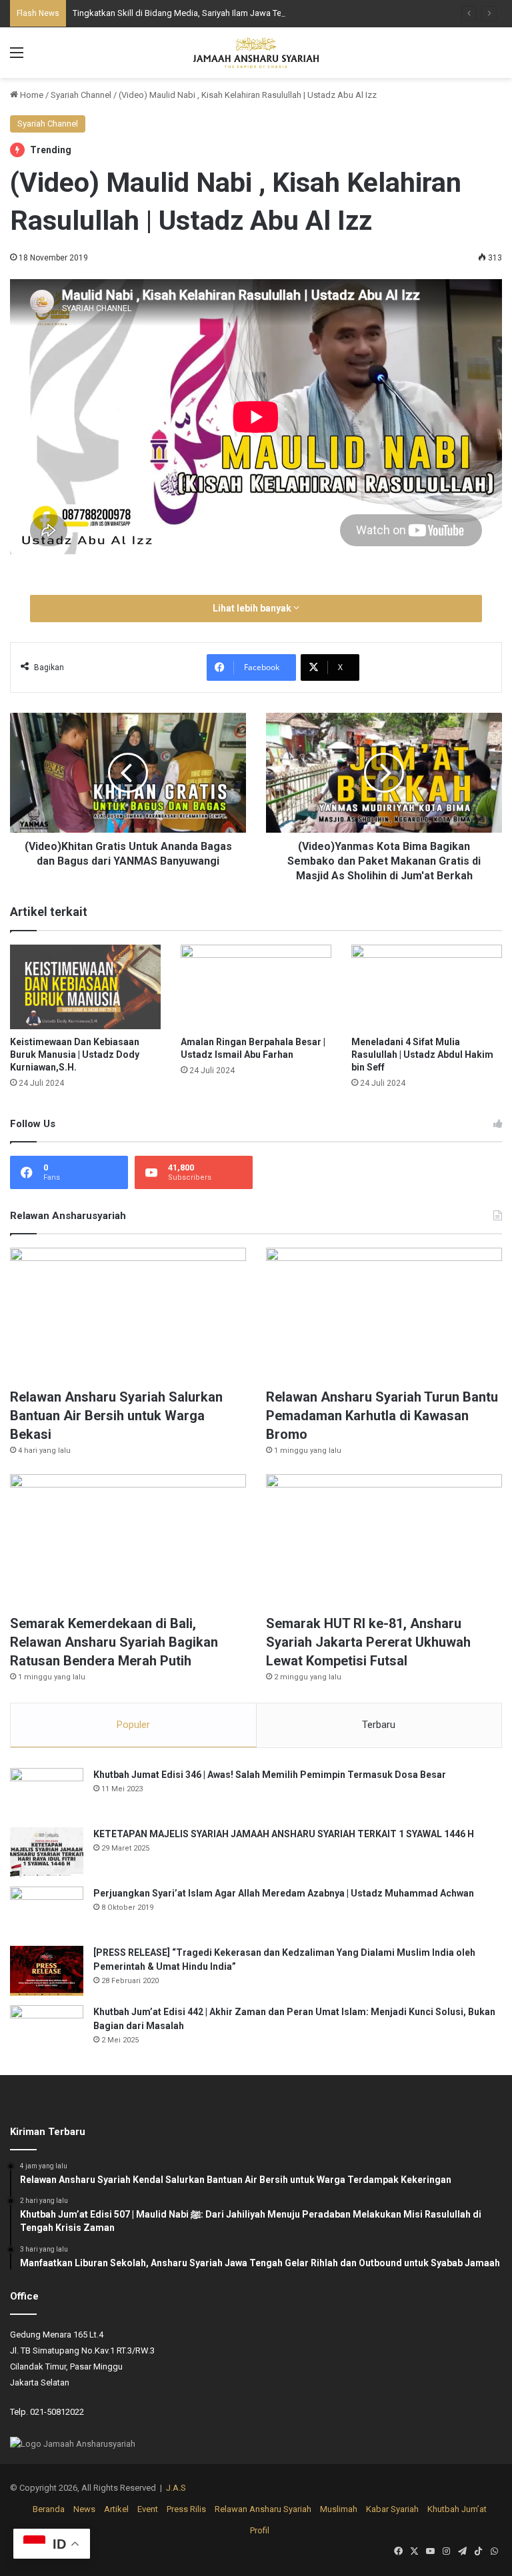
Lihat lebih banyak (253, 608)
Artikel (116, 2509)
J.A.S (176, 2488)
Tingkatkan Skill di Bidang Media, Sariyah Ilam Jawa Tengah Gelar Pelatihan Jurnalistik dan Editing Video (272, 13)
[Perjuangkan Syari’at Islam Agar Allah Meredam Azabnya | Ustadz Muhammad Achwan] (47, 1912)
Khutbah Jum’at (457, 2509)
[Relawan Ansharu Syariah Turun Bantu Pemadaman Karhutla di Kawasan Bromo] (384, 1314)
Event (148, 2509)
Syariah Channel (81, 95)
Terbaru (379, 1725)
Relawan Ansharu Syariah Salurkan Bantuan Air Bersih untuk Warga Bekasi (116, 1416)
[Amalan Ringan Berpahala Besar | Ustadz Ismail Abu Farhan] (256, 987)
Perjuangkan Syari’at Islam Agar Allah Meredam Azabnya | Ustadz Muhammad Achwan (284, 1893)
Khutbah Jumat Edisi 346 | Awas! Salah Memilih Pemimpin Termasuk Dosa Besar (270, 1775)
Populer (133, 1725)
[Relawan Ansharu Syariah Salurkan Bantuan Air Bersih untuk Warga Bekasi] (128, 1314)
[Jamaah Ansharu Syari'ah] (256, 53)
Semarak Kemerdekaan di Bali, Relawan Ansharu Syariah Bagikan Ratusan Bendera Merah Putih (114, 1642)
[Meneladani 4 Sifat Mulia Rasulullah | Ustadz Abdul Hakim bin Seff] (427, 987)
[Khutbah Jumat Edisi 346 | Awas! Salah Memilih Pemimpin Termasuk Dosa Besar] (47, 1793)
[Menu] (17, 58)
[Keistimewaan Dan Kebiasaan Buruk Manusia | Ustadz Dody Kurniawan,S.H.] (85, 987)
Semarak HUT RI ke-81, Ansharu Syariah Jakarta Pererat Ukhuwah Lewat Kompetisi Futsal (368, 1642)
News (84, 2509)
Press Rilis (186, 2509)
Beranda (49, 2509)
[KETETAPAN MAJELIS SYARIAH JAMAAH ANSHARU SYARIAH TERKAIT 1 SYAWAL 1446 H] (47, 1852)
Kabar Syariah (392, 2509)
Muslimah (339, 2509)
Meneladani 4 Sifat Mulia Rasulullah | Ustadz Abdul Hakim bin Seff (422, 1055)
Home (31, 95)
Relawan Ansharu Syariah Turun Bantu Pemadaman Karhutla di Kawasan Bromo (382, 1416)
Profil (260, 2530)
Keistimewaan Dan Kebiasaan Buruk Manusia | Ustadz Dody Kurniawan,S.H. (75, 1055)
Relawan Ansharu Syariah (263, 2509)
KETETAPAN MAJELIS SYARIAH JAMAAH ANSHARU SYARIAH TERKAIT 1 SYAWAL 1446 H (284, 1834)
